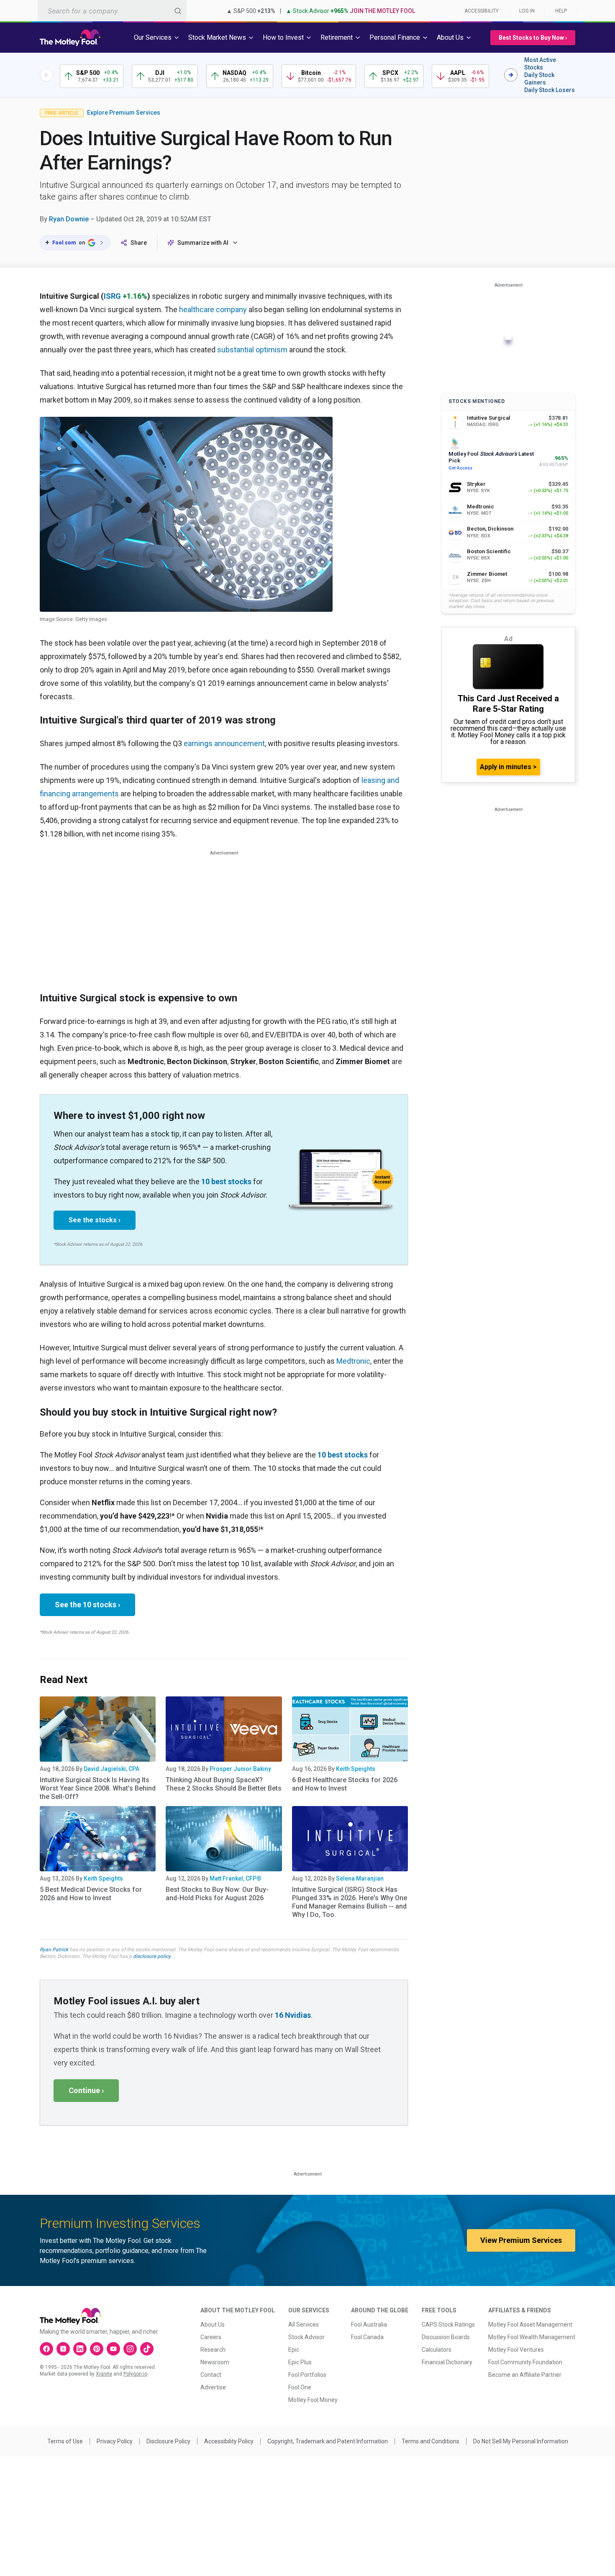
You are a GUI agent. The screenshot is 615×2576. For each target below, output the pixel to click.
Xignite (104, 2374)
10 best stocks (226, 1182)
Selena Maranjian (360, 1878)
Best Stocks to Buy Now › (533, 38)
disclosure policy (152, 1956)
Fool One (300, 2387)
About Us (213, 2325)
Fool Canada (367, 2337)
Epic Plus (300, 2362)
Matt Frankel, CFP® (236, 1878)
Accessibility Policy (229, 2441)
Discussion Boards (446, 2337)
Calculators (437, 2350)
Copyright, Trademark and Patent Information (328, 2441)
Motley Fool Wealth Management (532, 2337)
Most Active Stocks (540, 64)
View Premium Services (521, 2240)
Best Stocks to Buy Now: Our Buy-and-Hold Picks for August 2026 (217, 1894)
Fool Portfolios (307, 2375)
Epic (294, 2350)
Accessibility (482, 11)
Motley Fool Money (313, 2400)
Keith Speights (356, 1769)
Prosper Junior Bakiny (240, 1769)
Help (561, 11)
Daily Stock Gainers (539, 79)
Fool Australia (369, 2325)
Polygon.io (135, 2374)
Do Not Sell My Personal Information (521, 2441)
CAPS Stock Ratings (448, 2325)
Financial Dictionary (447, 2362)
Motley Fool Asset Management (530, 2325)
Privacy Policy (115, 2441)
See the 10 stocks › (87, 1605)
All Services (304, 2325)
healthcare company (213, 309)
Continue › (86, 2090)
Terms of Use (65, 2441)
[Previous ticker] (46, 75)
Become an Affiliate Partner (525, 2375)
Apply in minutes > (508, 767)
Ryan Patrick (54, 1950)
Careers (211, 2337)
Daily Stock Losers (550, 90)
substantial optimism (252, 350)
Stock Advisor (306, 2337)
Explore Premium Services (124, 113)
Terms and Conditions (430, 2441)
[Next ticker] (511, 75)
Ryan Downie (69, 219)
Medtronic (353, 1361)
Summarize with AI (203, 243)
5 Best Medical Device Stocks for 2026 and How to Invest (91, 1894)
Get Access (460, 468)
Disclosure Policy (168, 2441)
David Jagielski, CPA (111, 1769)
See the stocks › (95, 1220)
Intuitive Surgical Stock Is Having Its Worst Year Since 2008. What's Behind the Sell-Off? (98, 1788)
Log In (527, 11)
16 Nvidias (293, 2015)
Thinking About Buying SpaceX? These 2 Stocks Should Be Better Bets (224, 1784)
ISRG (112, 296)
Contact (211, 2375)
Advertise (213, 2387)
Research (213, 2350)
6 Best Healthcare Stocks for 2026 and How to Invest (345, 1784)
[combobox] (112, 11)
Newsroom (215, 2362)
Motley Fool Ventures (516, 2350)
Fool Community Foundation (525, 2362)
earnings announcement (224, 743)
